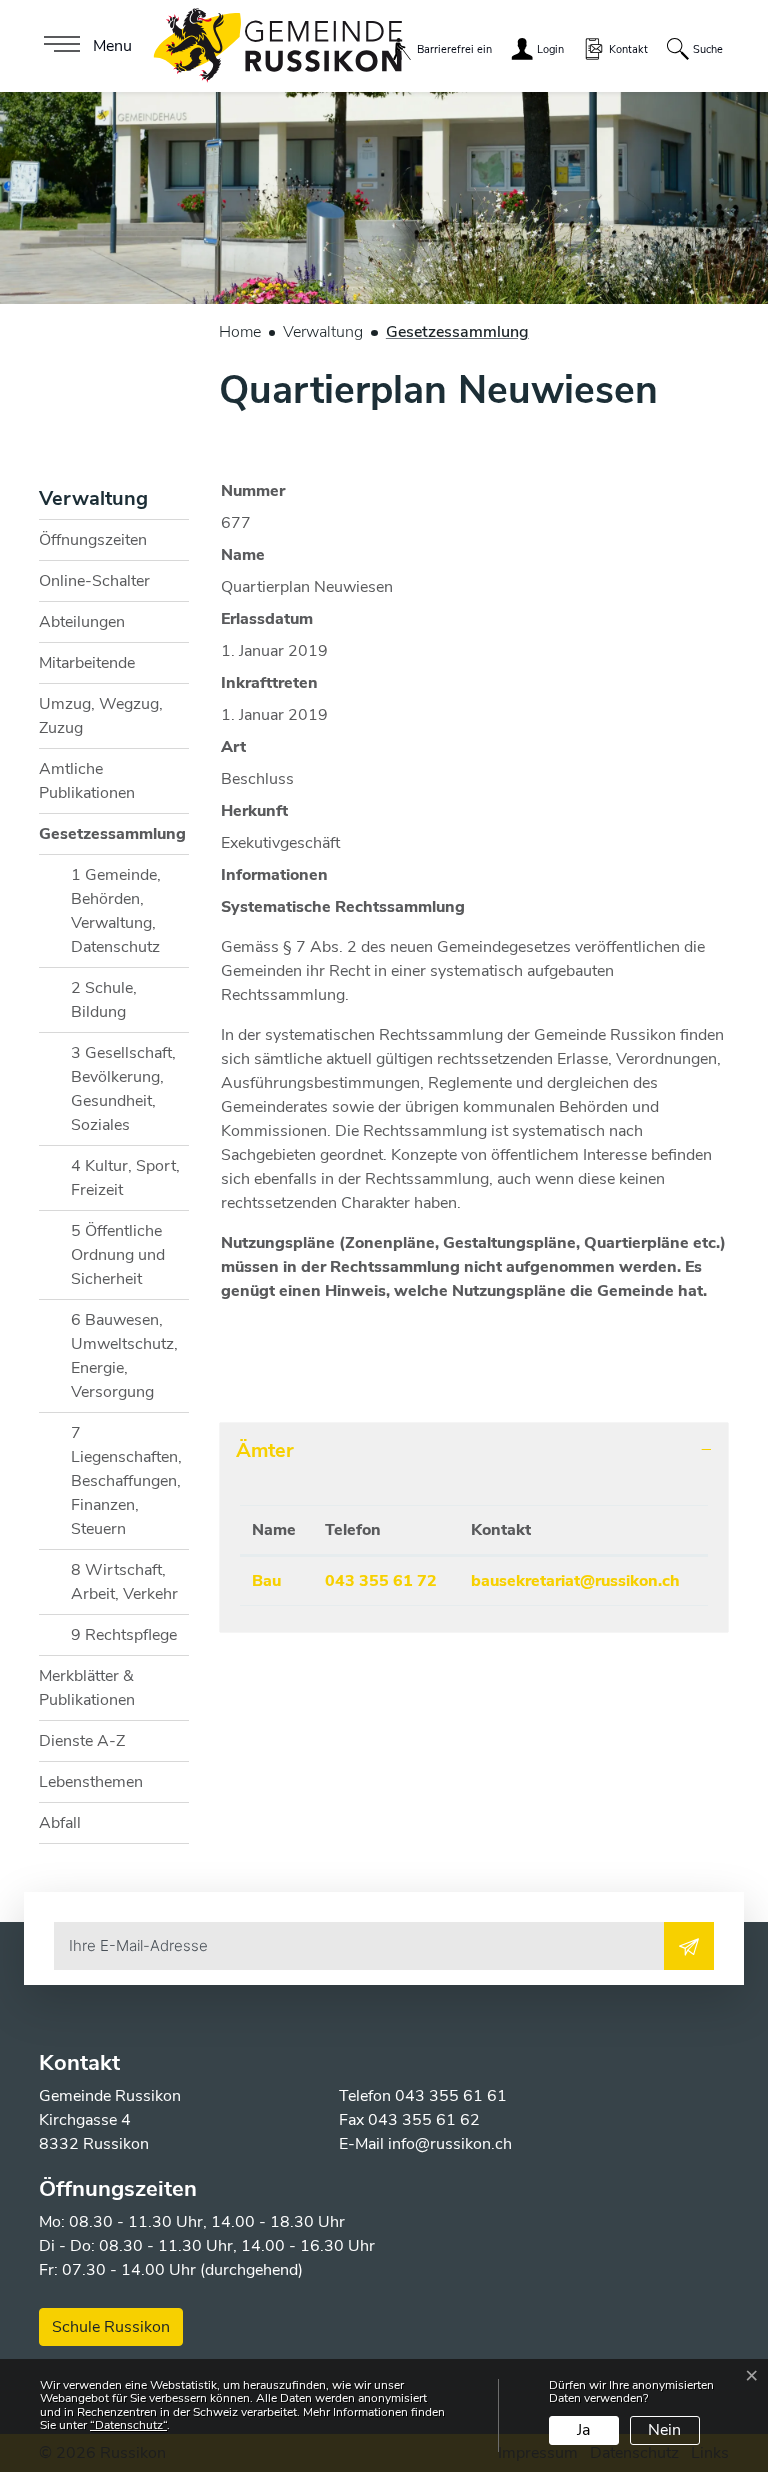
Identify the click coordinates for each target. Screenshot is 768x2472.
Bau (266, 1581)
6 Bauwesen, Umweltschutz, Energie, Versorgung (124, 1356)
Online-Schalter (94, 581)
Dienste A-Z (82, 1741)
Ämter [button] (265, 1450)
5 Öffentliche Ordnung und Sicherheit (118, 1255)
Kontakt (501, 1530)
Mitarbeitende (87, 663)
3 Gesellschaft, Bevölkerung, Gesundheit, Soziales (123, 1089)
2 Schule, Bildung (104, 1000)
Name (274, 1530)
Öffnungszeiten (93, 540)
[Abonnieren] (689, 1946)
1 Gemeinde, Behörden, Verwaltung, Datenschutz (116, 911)
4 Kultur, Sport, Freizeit (125, 1178)
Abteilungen (82, 622)
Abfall (60, 1823)
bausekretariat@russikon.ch (575, 1581)
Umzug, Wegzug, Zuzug (101, 716)
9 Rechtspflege (124, 1635)
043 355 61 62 (424, 2120)
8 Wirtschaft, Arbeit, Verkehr (124, 1582)
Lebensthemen (91, 1782)
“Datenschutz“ (128, 2425)
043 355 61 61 (451, 2096)
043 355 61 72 (381, 1581)
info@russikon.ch (450, 2144)
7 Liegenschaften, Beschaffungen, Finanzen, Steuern (126, 1481)
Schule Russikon (111, 2327)
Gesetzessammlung (112, 838)
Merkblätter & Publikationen (87, 1688)
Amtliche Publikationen (87, 781)
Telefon (353, 1530)
